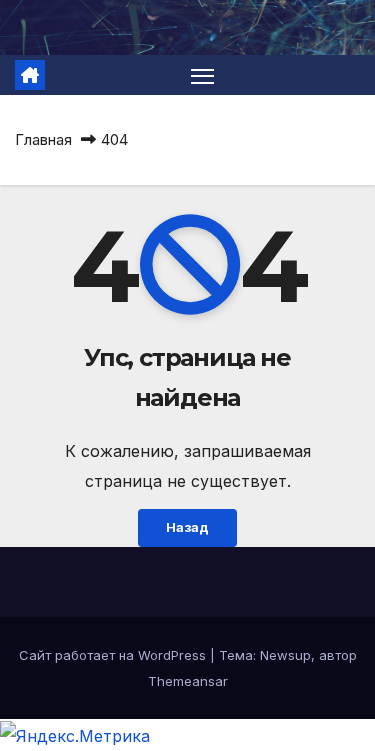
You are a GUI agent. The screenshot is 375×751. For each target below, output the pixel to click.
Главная (43, 139)
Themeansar (188, 681)
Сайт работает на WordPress (114, 655)
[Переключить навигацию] (203, 75)
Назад (187, 527)
